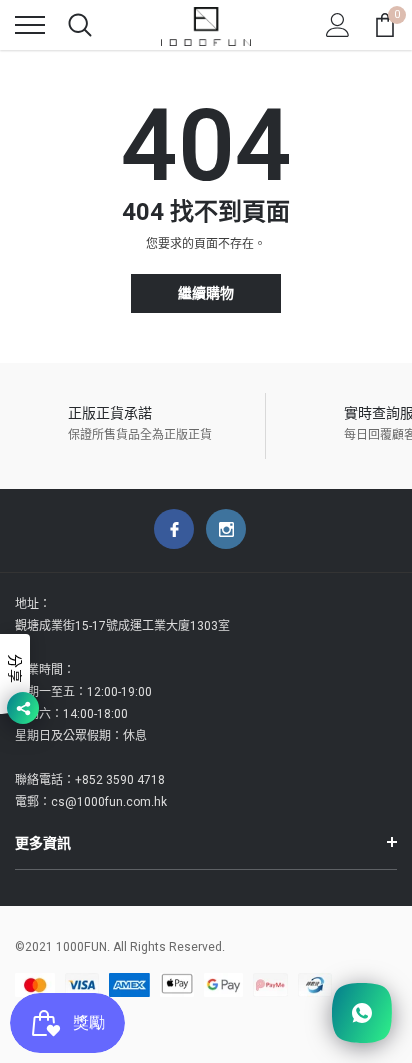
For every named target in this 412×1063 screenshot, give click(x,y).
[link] (174, 529)
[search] (80, 25)
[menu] (30, 25)
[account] (338, 25)
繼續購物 (206, 293)
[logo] (206, 25)
